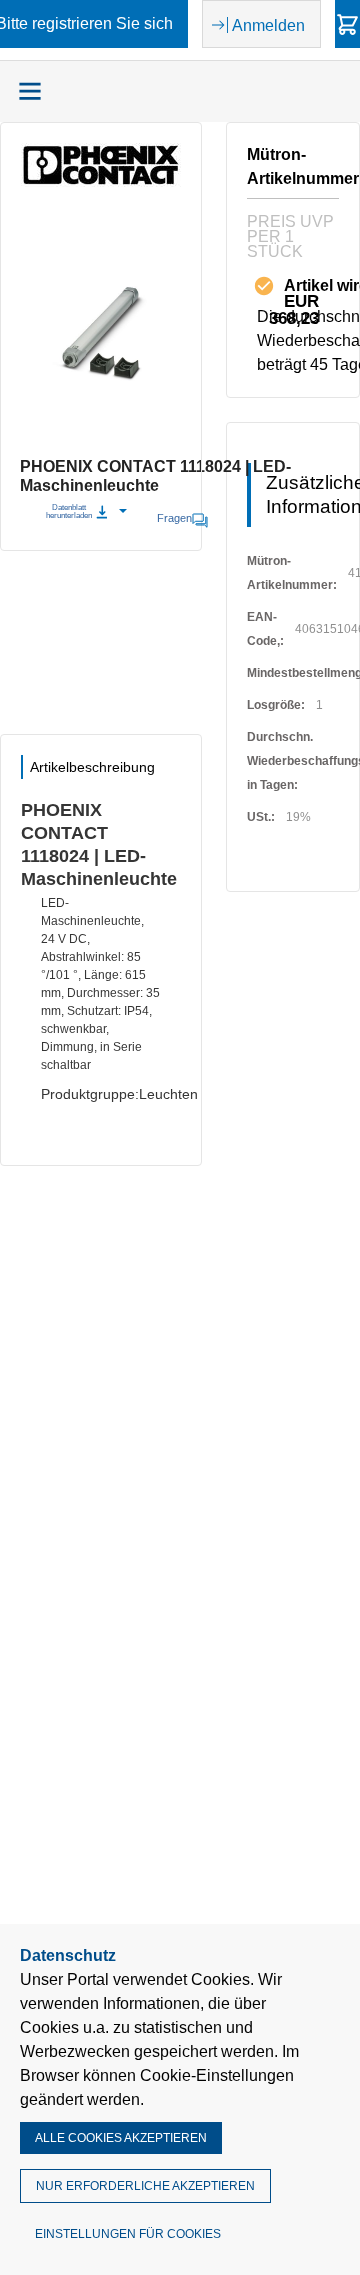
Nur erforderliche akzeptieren (145, 2186)
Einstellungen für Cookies (128, 2234)
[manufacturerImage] (101, 181)
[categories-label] (30, 91)
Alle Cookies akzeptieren (121, 2138)
